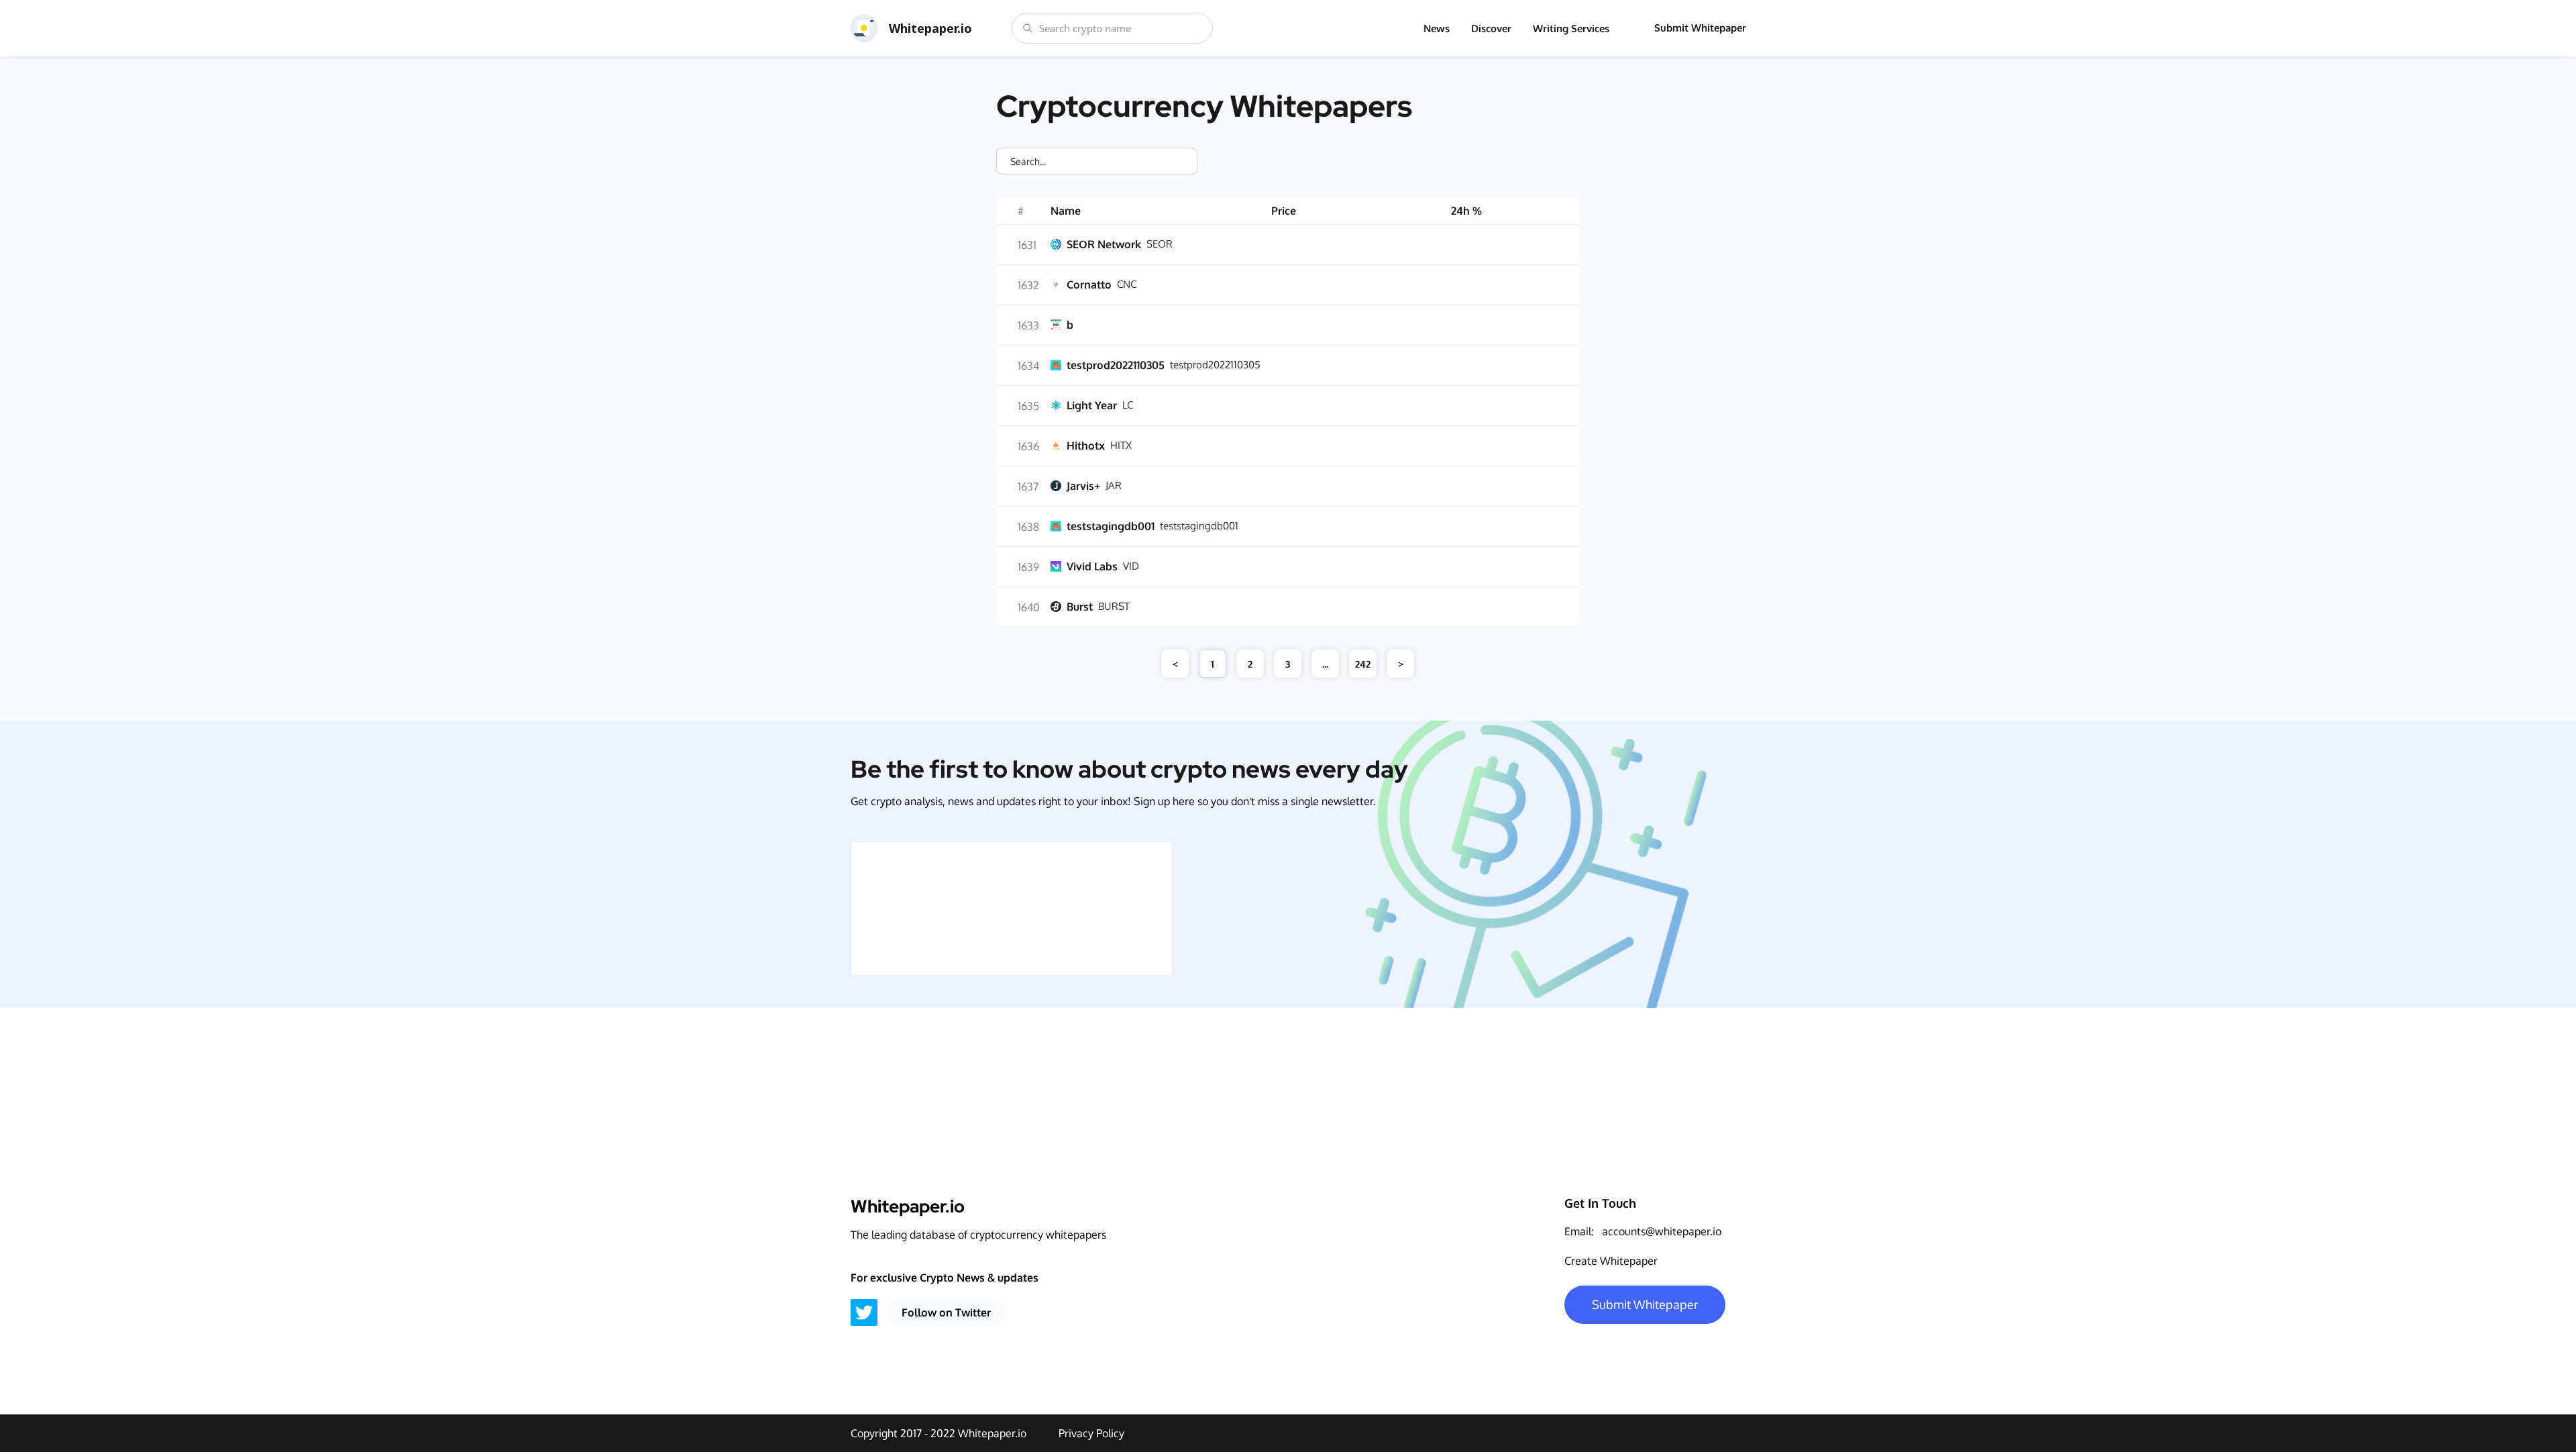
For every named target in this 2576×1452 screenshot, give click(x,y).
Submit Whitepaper (1700, 28)
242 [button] (1363, 664)
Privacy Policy (1091, 1433)
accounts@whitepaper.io (1662, 1231)
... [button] (1325, 664)
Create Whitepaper (1611, 1261)
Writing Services (1571, 29)
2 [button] (1250, 664)
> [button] (1401, 664)
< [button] (1175, 664)
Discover (1491, 29)
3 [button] (1288, 664)
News (1437, 29)
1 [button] (1213, 664)
